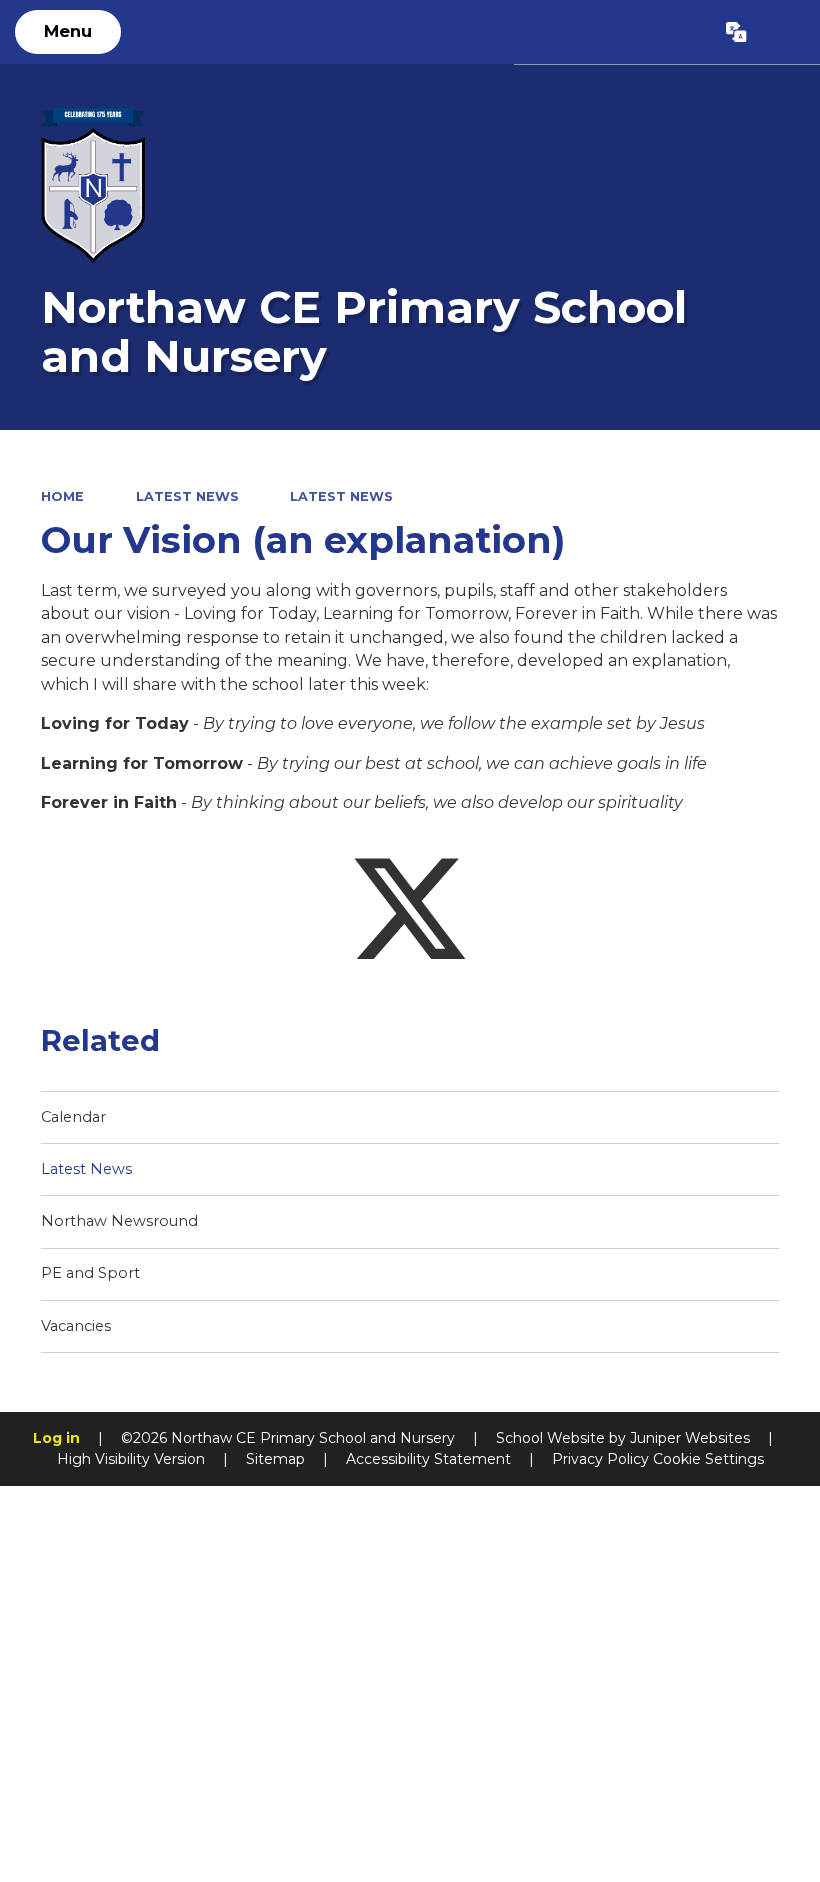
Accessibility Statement (428, 1459)
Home (62, 496)
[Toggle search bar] (783, 32)
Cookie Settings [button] (708, 1459)
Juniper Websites (690, 1438)
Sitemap (275, 1459)
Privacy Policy (600, 1459)
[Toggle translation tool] (737, 32)
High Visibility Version (131, 1459)
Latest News (187, 496)
